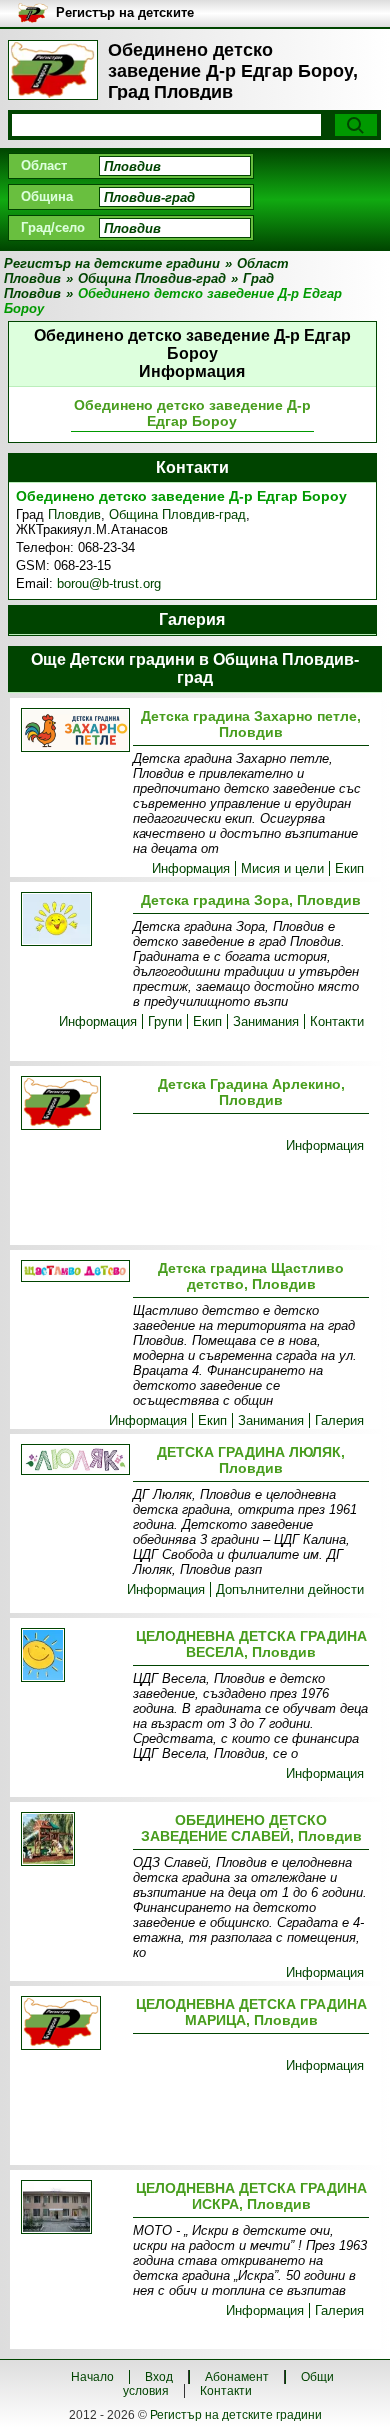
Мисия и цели (282, 868)
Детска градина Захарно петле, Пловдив (251, 724)
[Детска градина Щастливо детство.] (73, 1272)
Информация (191, 868)
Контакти (337, 1021)
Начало (92, 2377)
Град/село (53, 227)
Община (47, 196)
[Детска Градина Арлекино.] (73, 1104)
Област (44, 165)
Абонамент (237, 2377)
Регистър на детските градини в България (125, 13)
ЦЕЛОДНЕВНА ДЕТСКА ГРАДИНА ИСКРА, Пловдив (251, 2196)
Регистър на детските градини (236, 2415)
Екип (349, 868)
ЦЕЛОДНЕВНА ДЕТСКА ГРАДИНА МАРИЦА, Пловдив (251, 2012)
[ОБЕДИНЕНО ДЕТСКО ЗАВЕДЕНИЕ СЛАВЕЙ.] (73, 1840)
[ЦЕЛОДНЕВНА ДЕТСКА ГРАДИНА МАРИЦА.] (73, 2024)
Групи (165, 1021)
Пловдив (74, 514)
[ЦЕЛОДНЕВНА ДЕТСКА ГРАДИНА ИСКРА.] (73, 2208)
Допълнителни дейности (290, 1589)
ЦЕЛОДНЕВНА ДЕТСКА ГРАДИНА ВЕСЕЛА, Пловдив (251, 1644)
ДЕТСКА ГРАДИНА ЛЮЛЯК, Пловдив (251, 1460)
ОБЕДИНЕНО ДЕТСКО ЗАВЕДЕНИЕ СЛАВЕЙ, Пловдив (251, 1828)
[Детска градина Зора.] (73, 920)
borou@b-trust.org (109, 583)
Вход (159, 2377)
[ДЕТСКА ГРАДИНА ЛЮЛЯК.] (73, 1461)
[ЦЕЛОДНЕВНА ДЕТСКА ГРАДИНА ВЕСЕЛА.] (73, 1656)
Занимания (266, 1021)
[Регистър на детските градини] (53, 70)
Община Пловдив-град (177, 514)
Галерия (339, 1420)
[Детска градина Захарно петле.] (73, 731)
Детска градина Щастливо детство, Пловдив (251, 1276)
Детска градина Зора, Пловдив (251, 900)
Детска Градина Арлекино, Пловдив (251, 1092)
